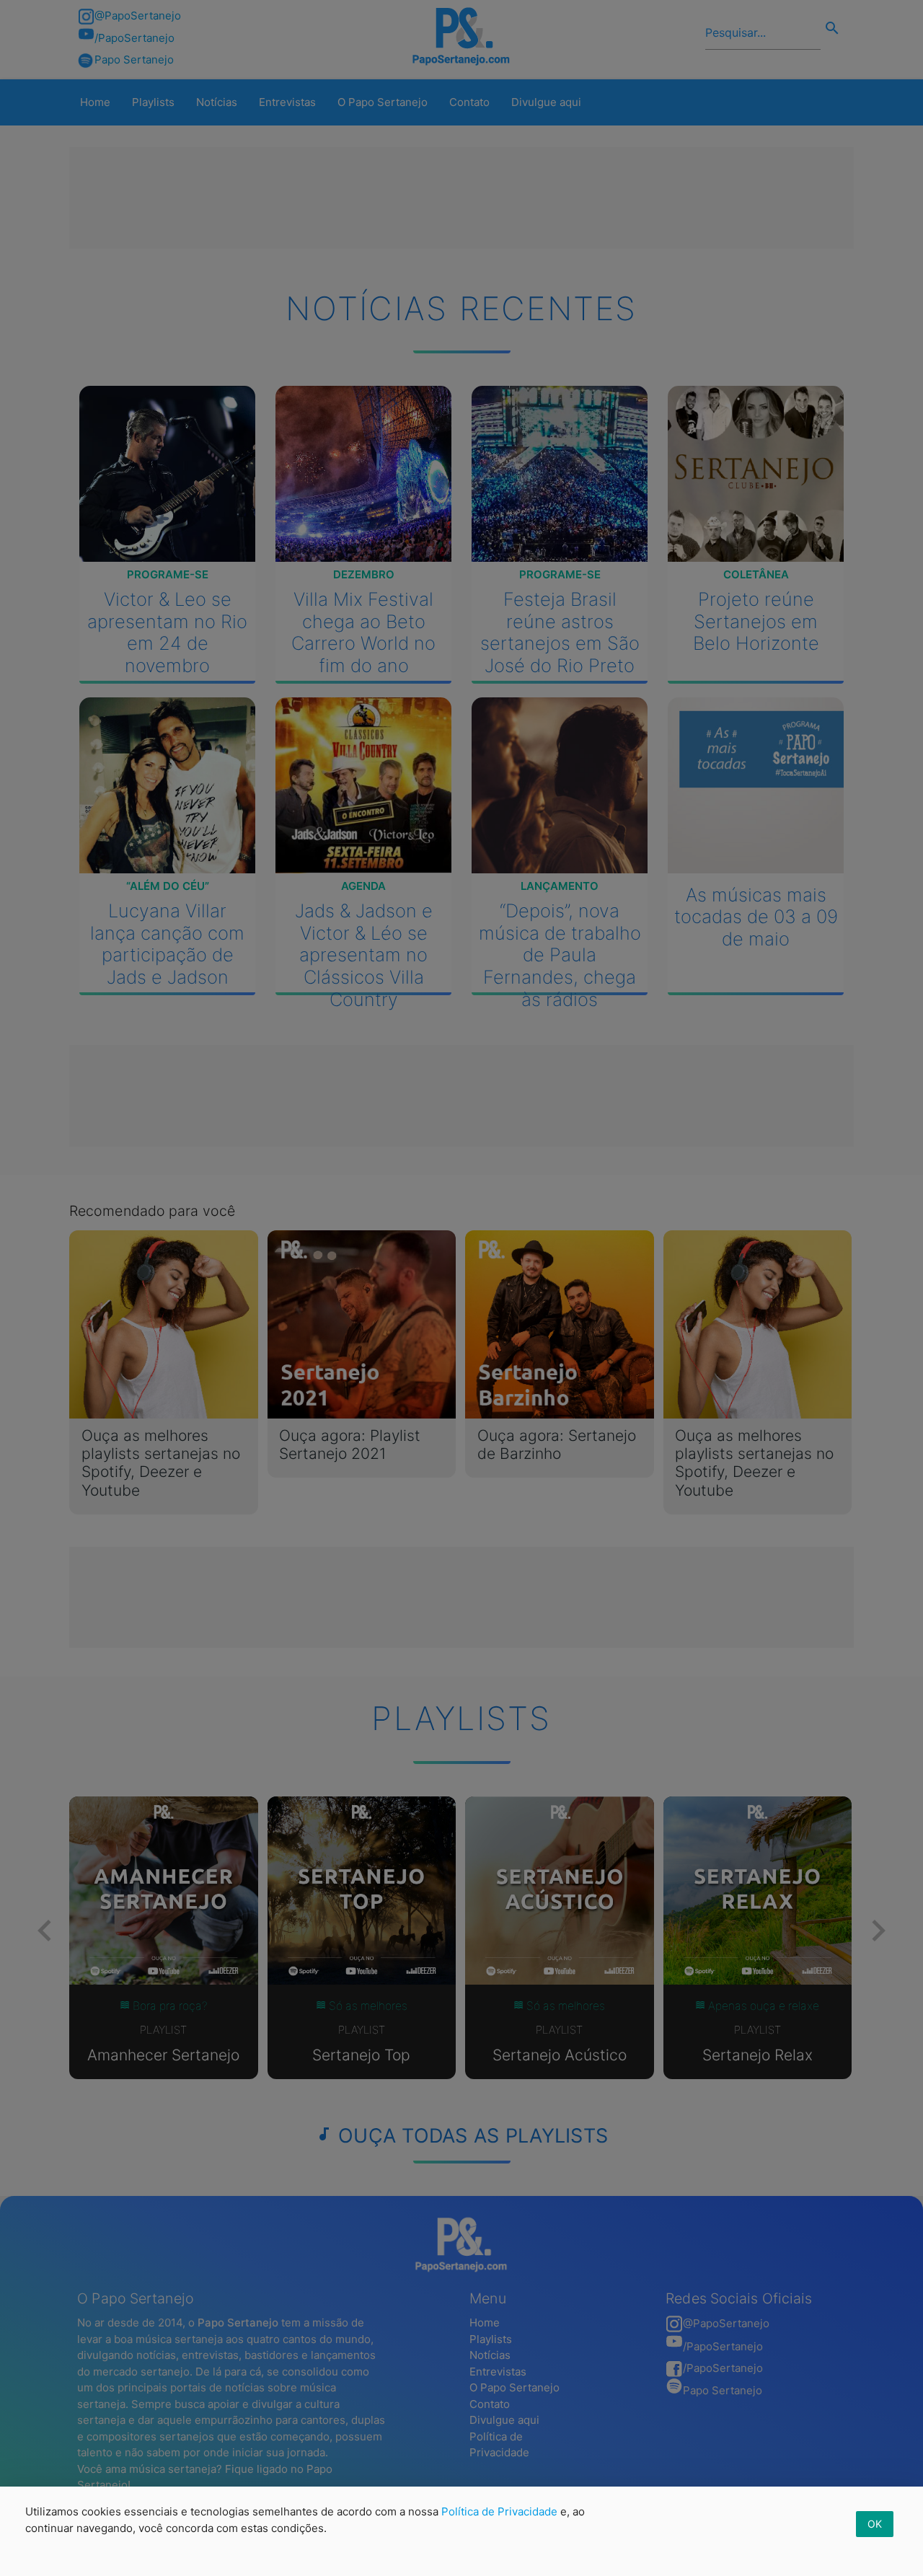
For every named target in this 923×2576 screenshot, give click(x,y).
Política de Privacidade (499, 2511)
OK (875, 2524)
